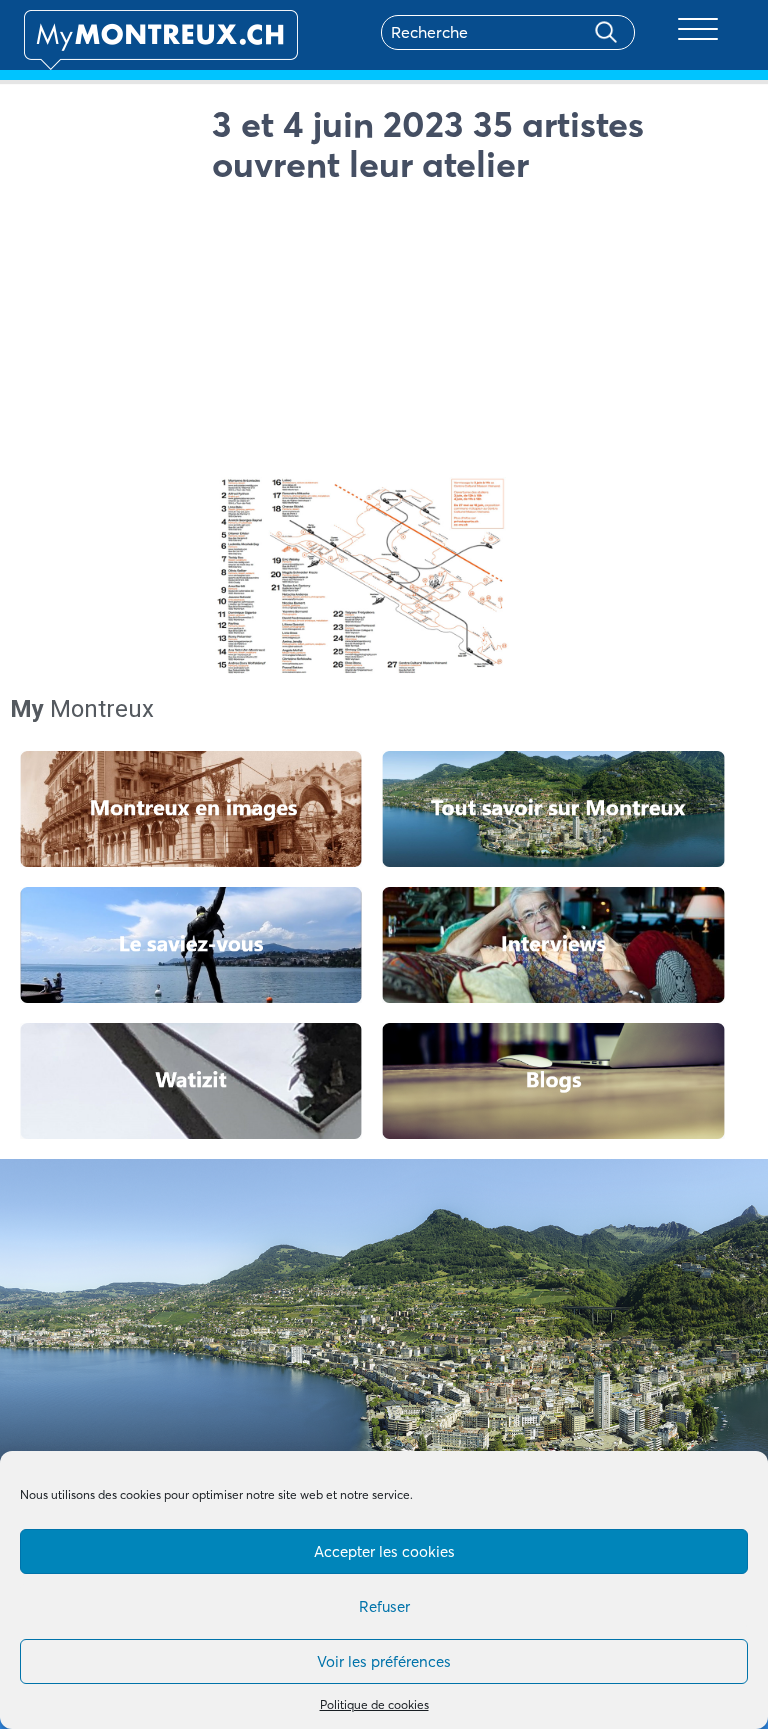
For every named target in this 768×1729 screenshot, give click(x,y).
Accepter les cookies (384, 1551)
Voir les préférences (384, 1661)
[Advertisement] (478, 334)
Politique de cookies (374, 1704)
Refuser (384, 1606)
